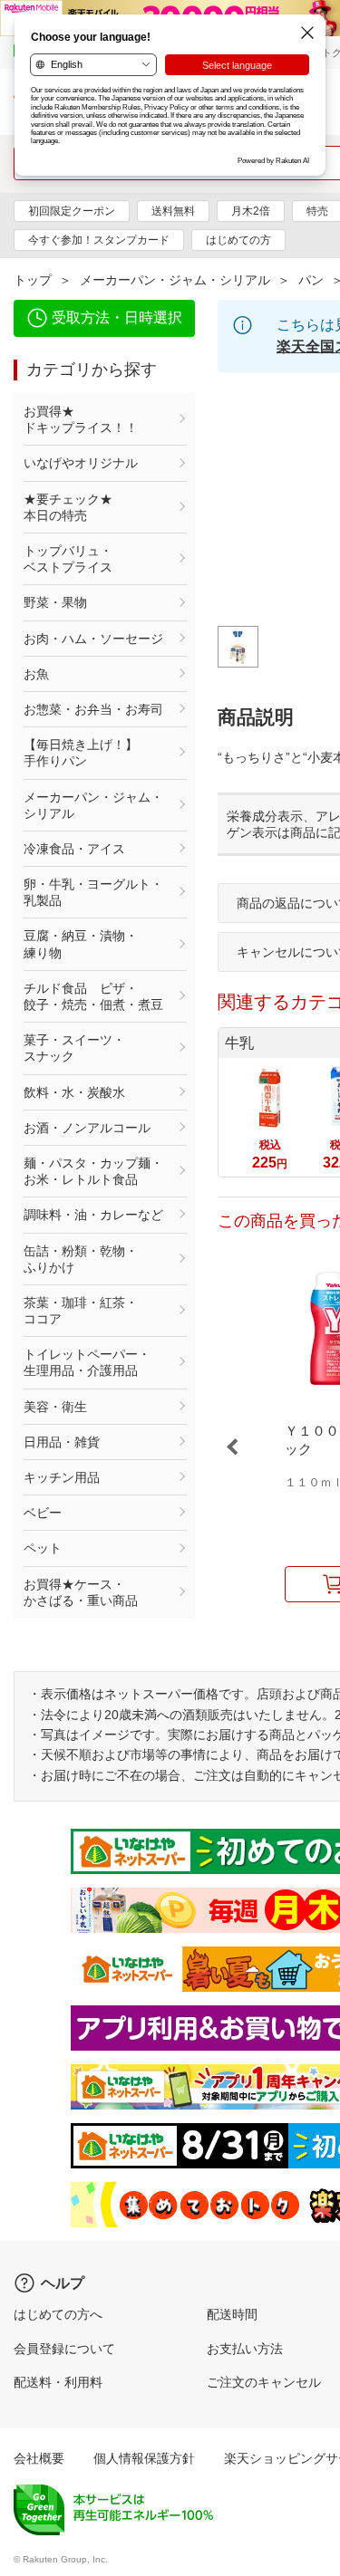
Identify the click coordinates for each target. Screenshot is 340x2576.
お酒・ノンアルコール (87, 1128)
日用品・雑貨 (62, 1442)
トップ (33, 280)
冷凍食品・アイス (74, 849)
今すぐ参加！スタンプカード (99, 240)
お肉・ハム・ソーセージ (93, 639)
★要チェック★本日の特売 (68, 507)
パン (311, 280)
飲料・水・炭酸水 (74, 1092)
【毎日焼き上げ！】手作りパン (81, 753)
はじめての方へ (58, 2314)
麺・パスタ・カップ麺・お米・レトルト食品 (93, 1171)
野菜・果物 (55, 602)
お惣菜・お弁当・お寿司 (93, 709)
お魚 (36, 674)
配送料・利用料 (58, 2382)
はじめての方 (238, 240)
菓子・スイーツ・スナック (74, 1048)
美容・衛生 (55, 1407)
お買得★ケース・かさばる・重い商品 (81, 1592)
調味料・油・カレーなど (93, 1215)
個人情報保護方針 (144, 2458)
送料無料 (173, 211)
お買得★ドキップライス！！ (81, 419)
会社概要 (39, 2458)
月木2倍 (251, 211)
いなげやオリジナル (81, 463)
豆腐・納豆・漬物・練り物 (81, 944)
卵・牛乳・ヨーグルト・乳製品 (93, 892)
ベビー (43, 1513)
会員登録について (64, 2349)
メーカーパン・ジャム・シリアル (175, 280)
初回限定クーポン (72, 211)
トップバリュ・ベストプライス (68, 559)
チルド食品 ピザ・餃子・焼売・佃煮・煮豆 (93, 996)
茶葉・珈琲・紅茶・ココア (81, 1311)
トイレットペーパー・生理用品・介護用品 (87, 1362)
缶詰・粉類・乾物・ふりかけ (81, 1259)
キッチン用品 (62, 1477)
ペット (43, 1548)
